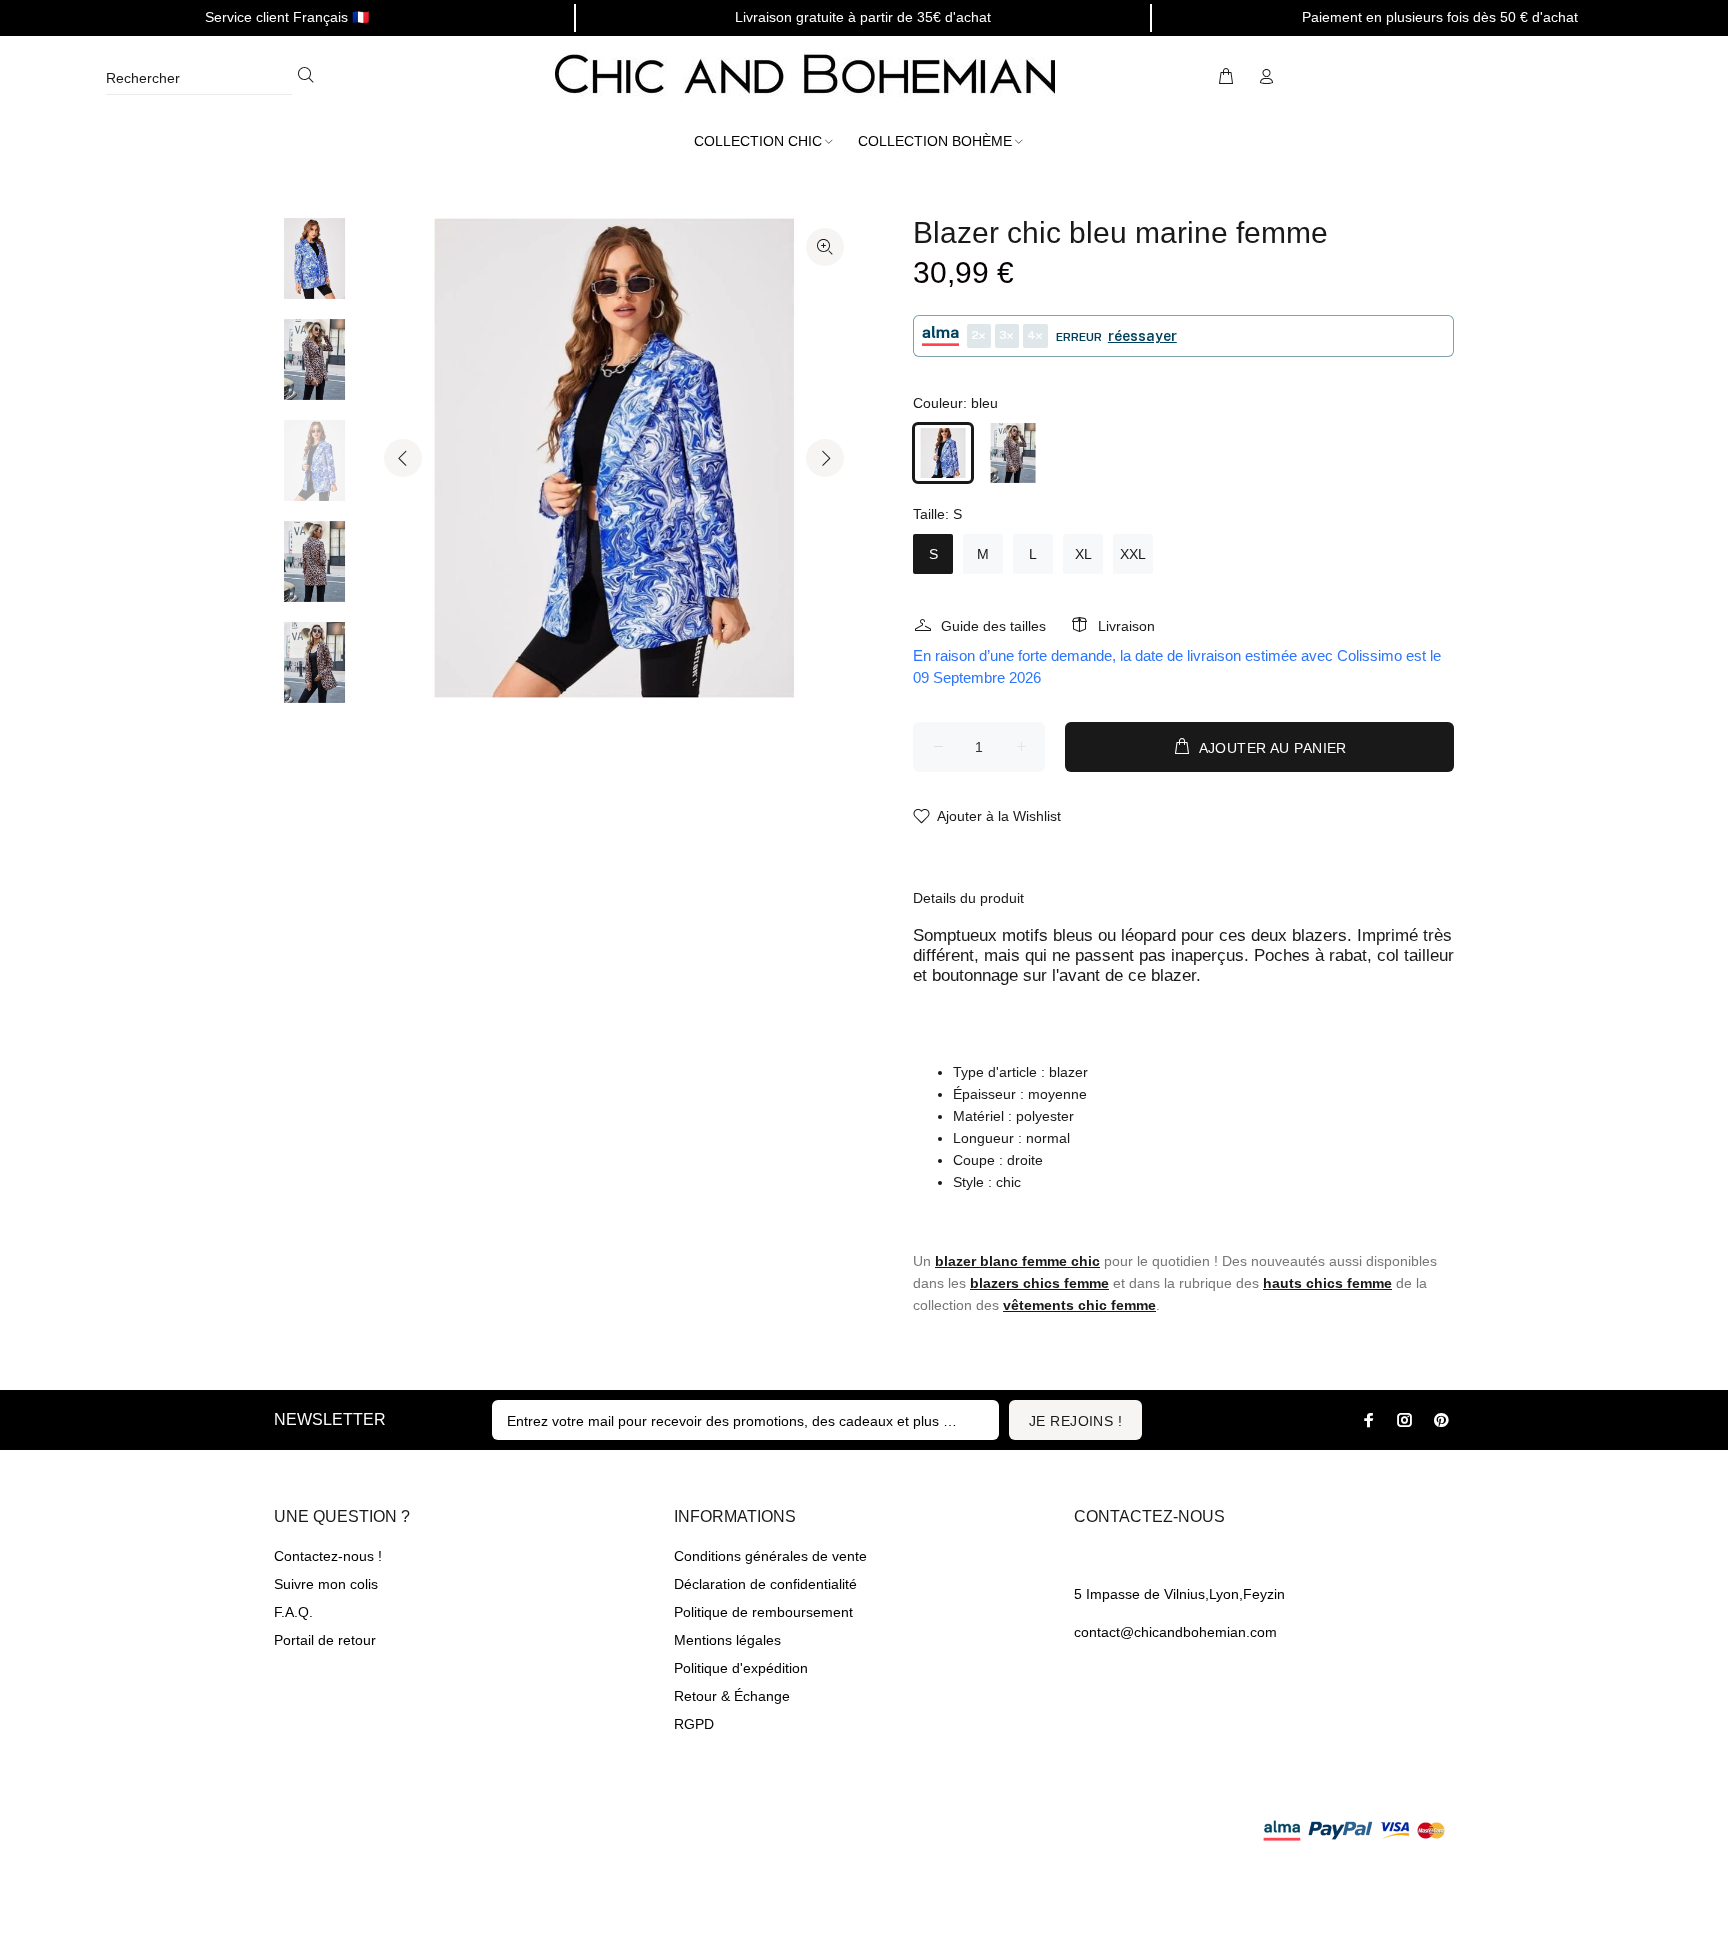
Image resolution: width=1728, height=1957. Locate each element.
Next (825, 458)
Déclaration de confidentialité (765, 1584)
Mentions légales (727, 1640)
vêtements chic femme (1079, 1305)
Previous (403, 458)
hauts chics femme (1327, 1283)
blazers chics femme (1039, 1283)
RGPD (694, 1724)
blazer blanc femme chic (1017, 1261)
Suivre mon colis (326, 1584)
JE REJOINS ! (1075, 1421)
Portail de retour (325, 1640)
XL (1083, 554)
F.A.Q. (293, 1612)
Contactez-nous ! (328, 1556)
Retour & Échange (732, 1696)
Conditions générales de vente (770, 1556)
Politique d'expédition (741, 1668)
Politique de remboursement (763, 1612)
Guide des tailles (993, 626)
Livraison (1126, 626)
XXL (1133, 554)
